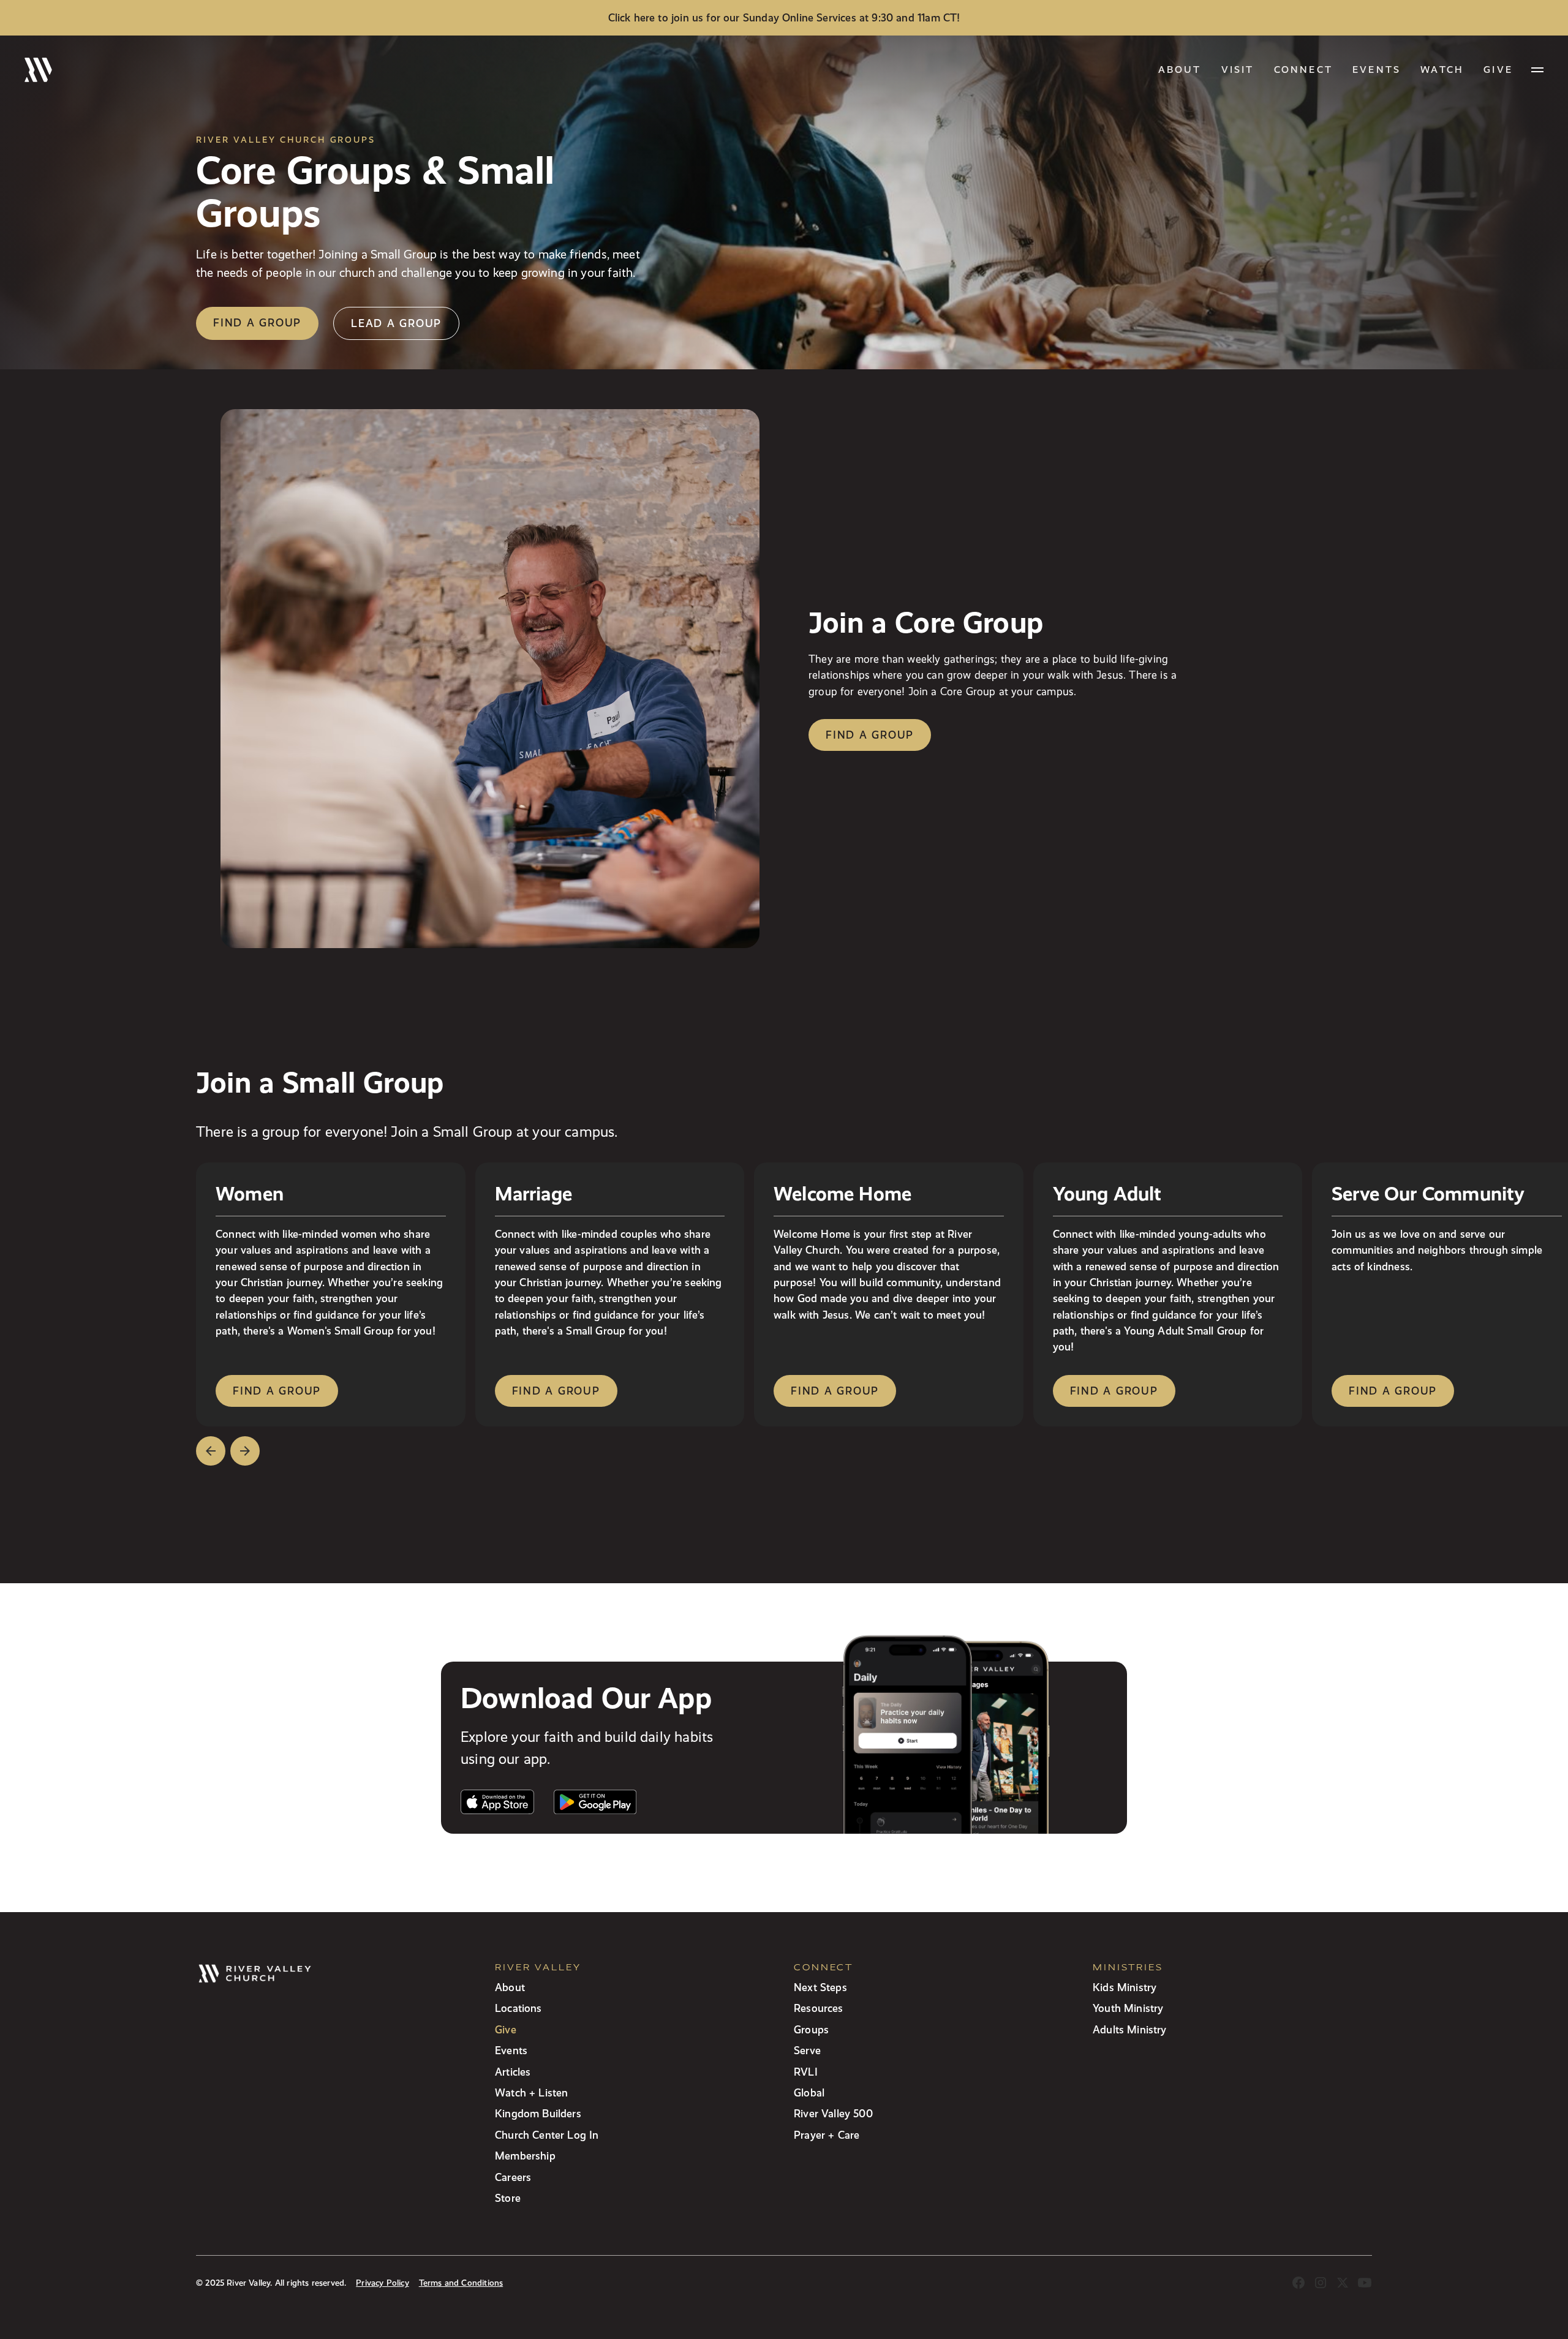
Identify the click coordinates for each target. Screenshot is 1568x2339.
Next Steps (820, 1987)
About (1180, 70)
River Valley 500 (833, 2113)
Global (809, 2092)
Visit (1238, 70)
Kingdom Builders (538, 2113)
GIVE (1498, 70)
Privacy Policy (382, 2283)
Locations (518, 2008)
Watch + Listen (531, 2092)
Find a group (257, 322)
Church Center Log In (547, 2135)
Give (506, 2029)
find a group (277, 1391)
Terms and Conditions (461, 2283)
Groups (811, 2029)
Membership (525, 2156)
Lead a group (396, 323)
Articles (513, 2072)
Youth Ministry (1128, 2008)
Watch (1442, 70)
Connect (1303, 70)
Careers (513, 2177)
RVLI (806, 2072)
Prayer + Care (827, 2135)
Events (1377, 70)
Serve (807, 2050)
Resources (819, 2008)
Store (508, 2198)
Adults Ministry (1130, 2029)
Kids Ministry (1125, 1987)
